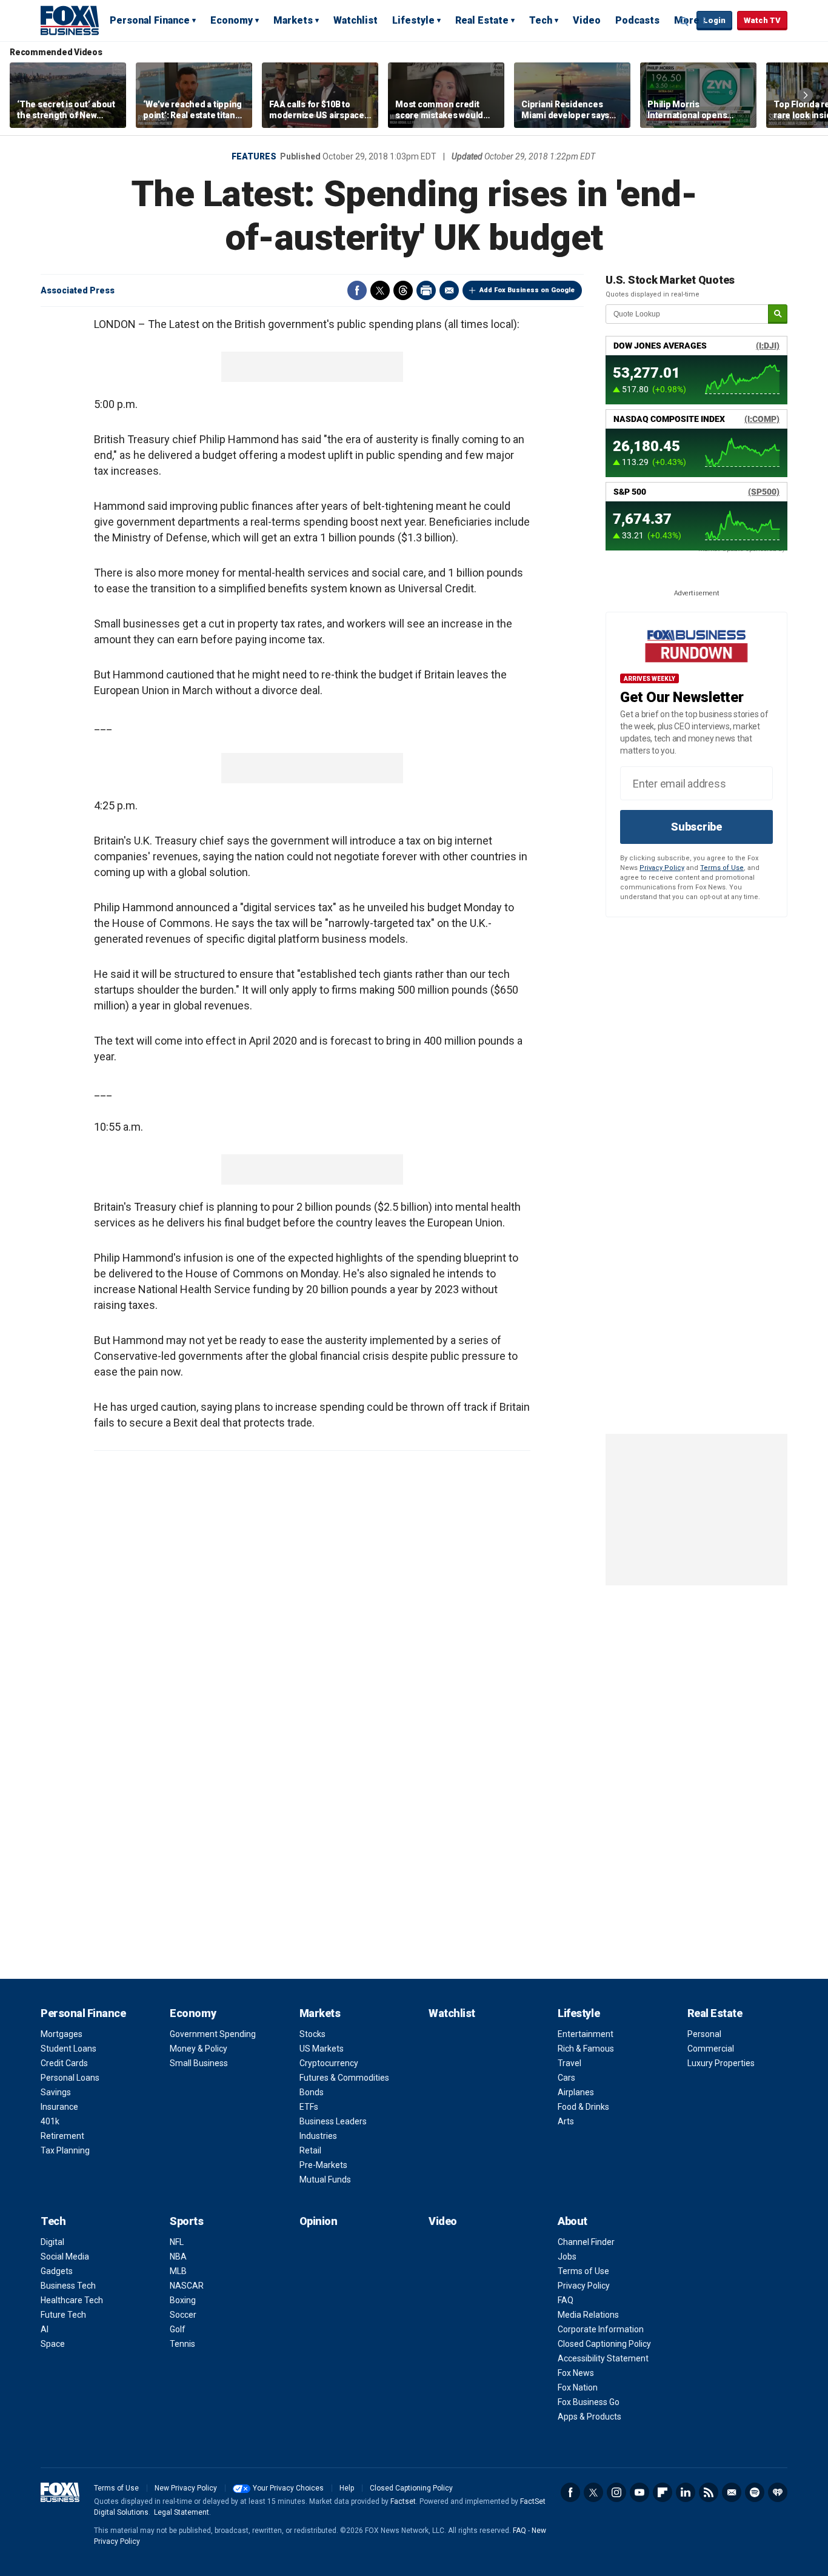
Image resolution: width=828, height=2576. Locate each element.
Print (426, 290)
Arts (566, 2121)
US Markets (322, 2049)
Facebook (357, 290)
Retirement (62, 2136)
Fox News (576, 2373)
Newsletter (732, 2492)
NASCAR (187, 2286)
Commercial (711, 2049)
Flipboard (663, 2492)
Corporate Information (601, 2329)
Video (587, 20)
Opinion (319, 2221)
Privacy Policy (662, 868)
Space (53, 2344)
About (573, 2221)
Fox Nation (578, 2387)
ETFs (309, 2107)
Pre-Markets (323, 2165)
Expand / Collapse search (684, 21)
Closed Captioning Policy (604, 2344)
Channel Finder (586, 2242)
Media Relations (588, 2315)
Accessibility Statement (603, 2358)
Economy (232, 20)
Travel (569, 2063)
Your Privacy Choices (288, 2488)
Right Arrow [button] (806, 95)
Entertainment (586, 2034)
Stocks (312, 2034)
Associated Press (78, 290)
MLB (178, 2271)
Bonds (312, 2092)
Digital (52, 2242)
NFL (177, 2242)
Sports (186, 2221)
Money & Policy (199, 2049)
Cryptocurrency (329, 2063)
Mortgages (62, 2034)
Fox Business (70, 20)
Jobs (567, 2257)
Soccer (183, 2315)
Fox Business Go (589, 2402)
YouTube (639, 2492)
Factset (403, 2501)
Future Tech (63, 2315)
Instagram (616, 2492)
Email (449, 290)
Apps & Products (589, 2417)
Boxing (183, 2300)
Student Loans (68, 2049)
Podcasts (637, 20)
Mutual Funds (325, 2180)
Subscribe (696, 827)
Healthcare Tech (72, 2300)
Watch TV (762, 20)
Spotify (755, 2492)
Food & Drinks (583, 2107)
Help (347, 2488)
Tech (541, 20)
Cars (566, 2078)
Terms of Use (722, 868)
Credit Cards (64, 2063)
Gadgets (57, 2271)
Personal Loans (70, 2078)
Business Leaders (333, 2121)
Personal (704, 2034)
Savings (56, 2092)
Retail (310, 2150)
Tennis (182, 2344)
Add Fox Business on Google (527, 290)
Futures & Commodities (344, 2078)
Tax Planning (65, 2150)
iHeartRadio (778, 2492)
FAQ (566, 2300)
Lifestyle (413, 20)
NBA (178, 2257)
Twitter (380, 290)
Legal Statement (182, 2512)
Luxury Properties (721, 2063)
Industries (318, 2136)
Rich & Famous (586, 2049)
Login (714, 20)
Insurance (59, 2107)
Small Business (199, 2063)
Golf (178, 2329)
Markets (293, 20)
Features (254, 156)
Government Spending (213, 2034)
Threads (403, 290)
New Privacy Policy (186, 2488)
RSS (709, 2492)
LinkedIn (686, 2492)
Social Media (65, 2257)
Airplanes (576, 2092)
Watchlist (356, 20)
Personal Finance (150, 20)
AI (45, 2329)
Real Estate (482, 20)
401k (50, 2121)
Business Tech (68, 2286)
